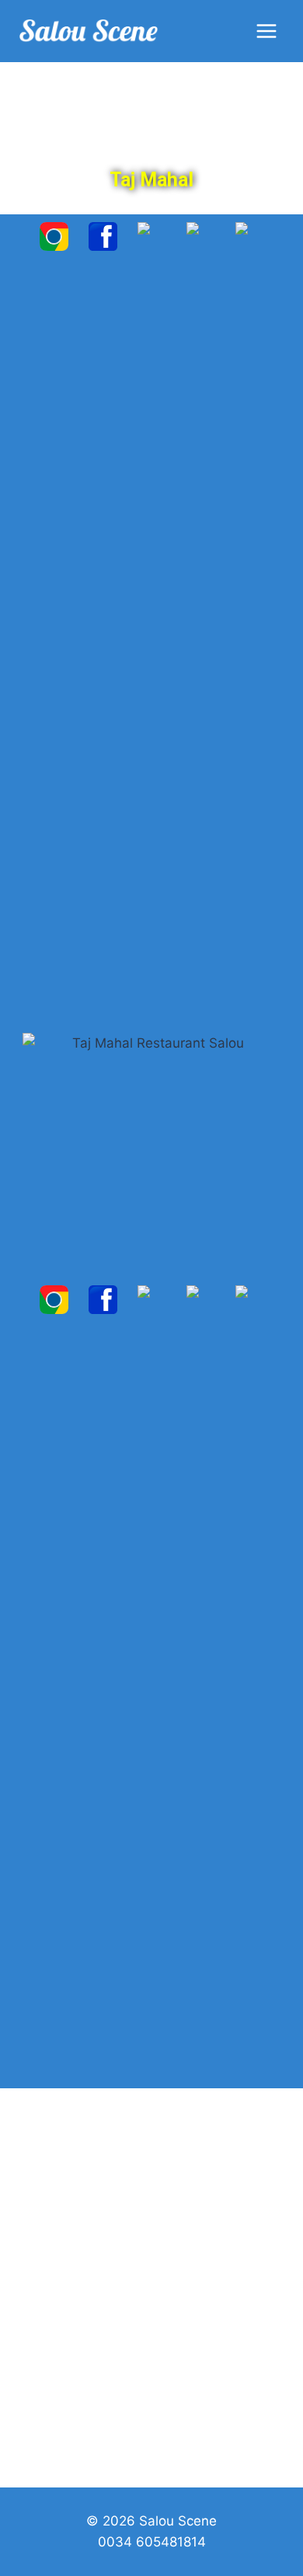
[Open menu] (266, 31)
